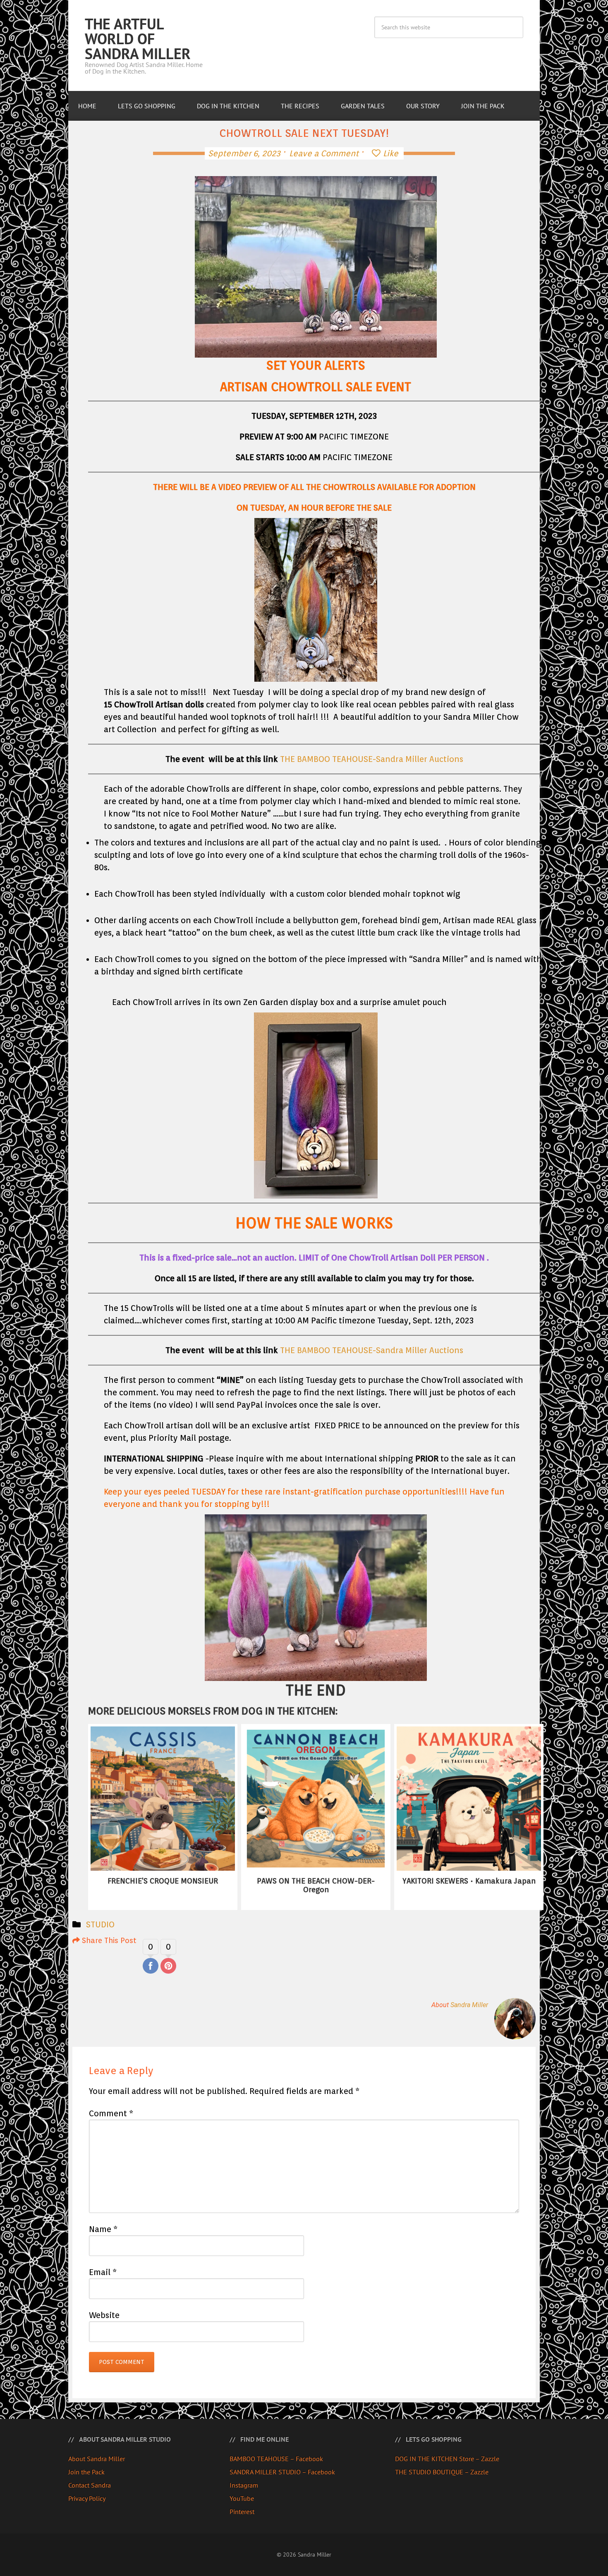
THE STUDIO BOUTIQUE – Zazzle (442, 2472)
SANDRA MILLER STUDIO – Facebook (282, 2472)
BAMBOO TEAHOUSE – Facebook (276, 2459)
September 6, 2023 (244, 153)
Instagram (244, 2485)
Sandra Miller (469, 2005)
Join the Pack (86, 2472)
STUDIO (100, 1924)
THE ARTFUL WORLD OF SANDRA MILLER (138, 39)
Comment (111, 2113)
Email (103, 2272)
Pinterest (242, 2512)
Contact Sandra (90, 2485)
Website (104, 2315)
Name (103, 2229)
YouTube (242, 2498)
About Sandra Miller (97, 2459)
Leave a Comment (324, 153)
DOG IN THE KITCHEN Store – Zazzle (447, 2459)
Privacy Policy (87, 2498)
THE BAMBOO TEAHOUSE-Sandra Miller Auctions (372, 759)
